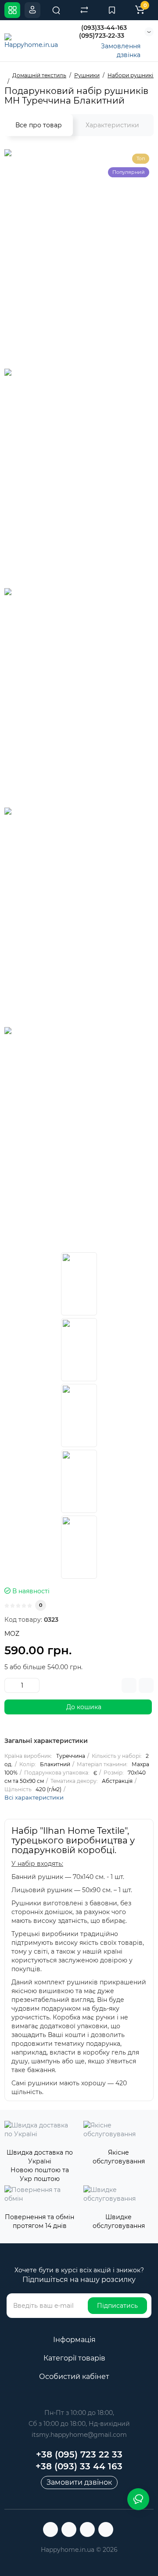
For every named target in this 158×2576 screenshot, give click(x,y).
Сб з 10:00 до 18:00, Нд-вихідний (79, 2424)
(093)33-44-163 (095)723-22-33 (103, 32)
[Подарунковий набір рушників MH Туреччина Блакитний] (79, 1284)
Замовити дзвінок (79, 2482)
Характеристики (112, 125)
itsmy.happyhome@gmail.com (79, 2435)
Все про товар (39, 125)
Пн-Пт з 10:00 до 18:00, (79, 2413)
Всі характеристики (34, 1797)
